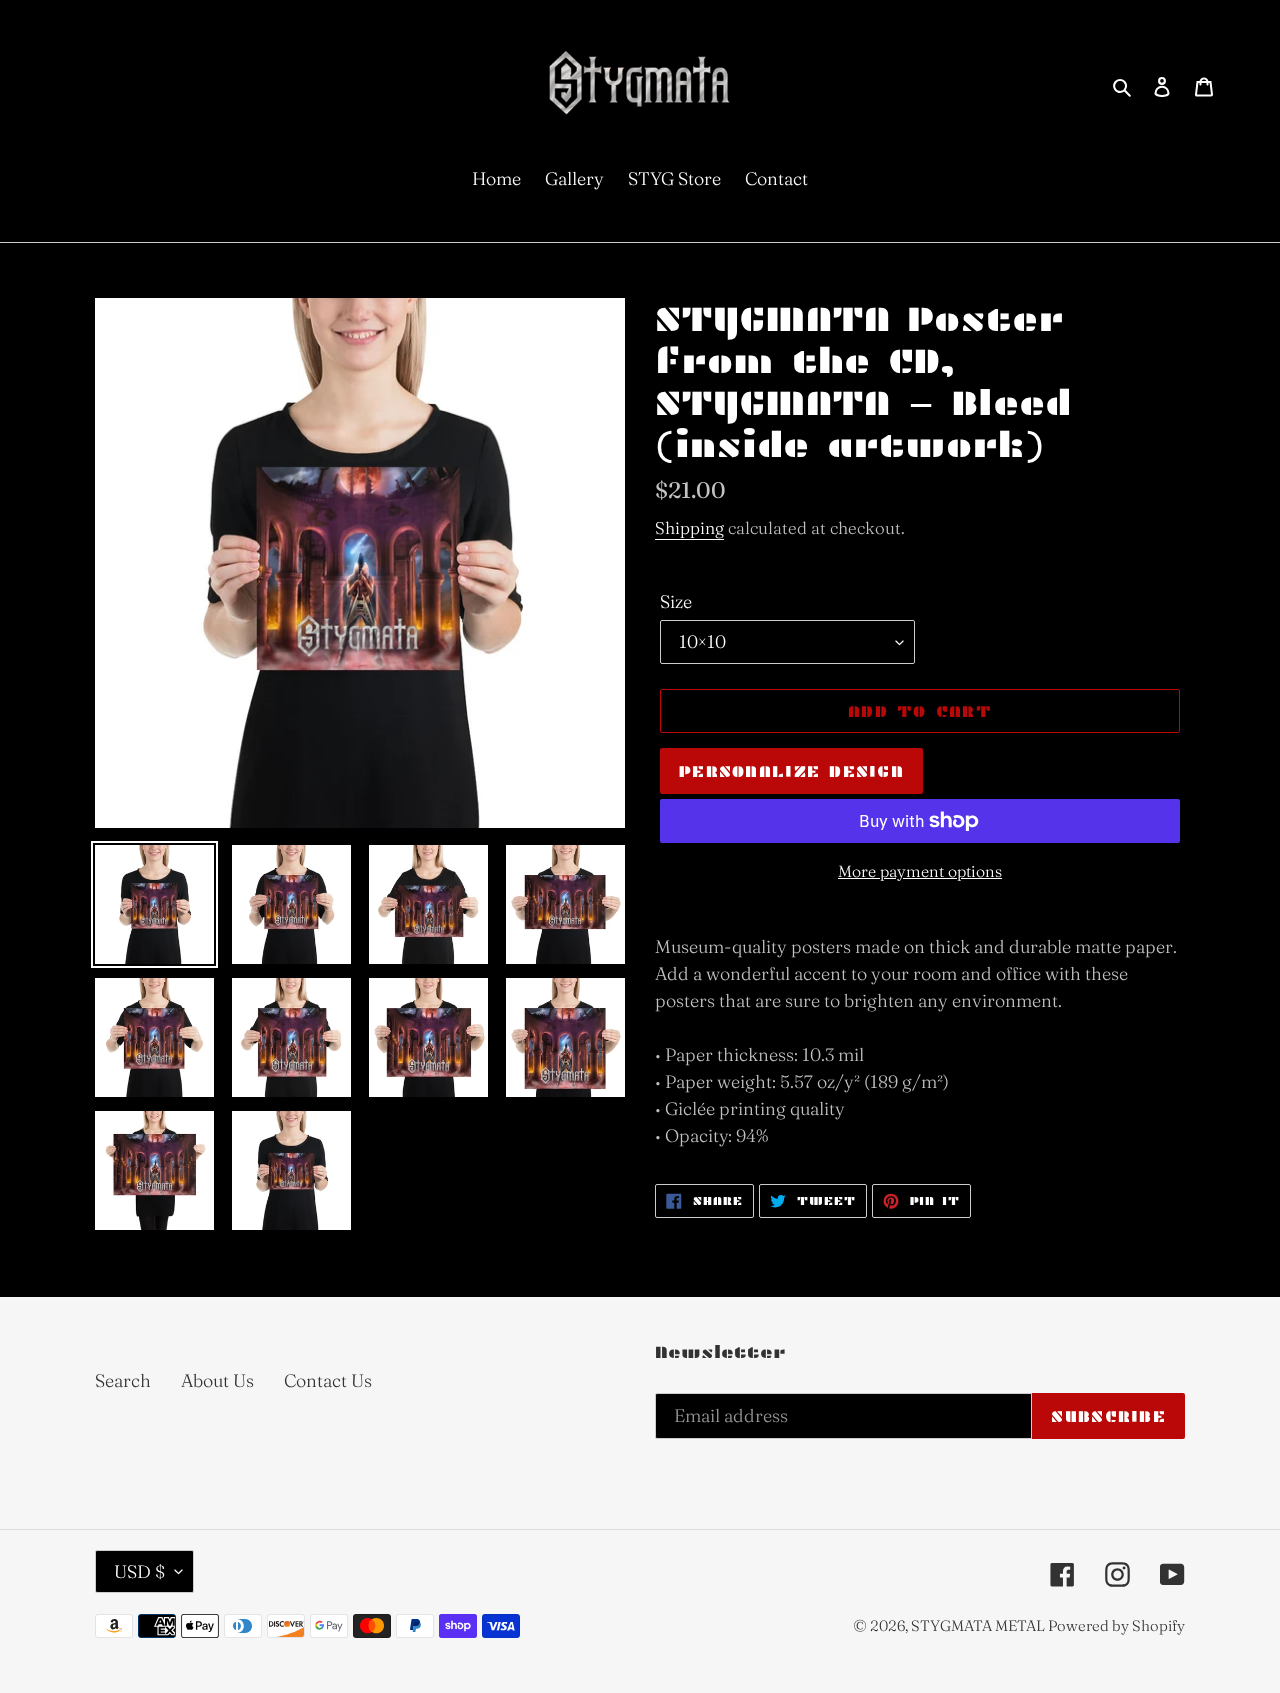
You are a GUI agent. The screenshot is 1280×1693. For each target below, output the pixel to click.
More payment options (920, 871)
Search (123, 1380)
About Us (217, 1380)
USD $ (139, 1571)
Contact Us (328, 1380)
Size (676, 601)
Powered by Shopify (1116, 1625)
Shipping (689, 527)
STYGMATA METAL (979, 1625)
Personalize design (791, 771)
